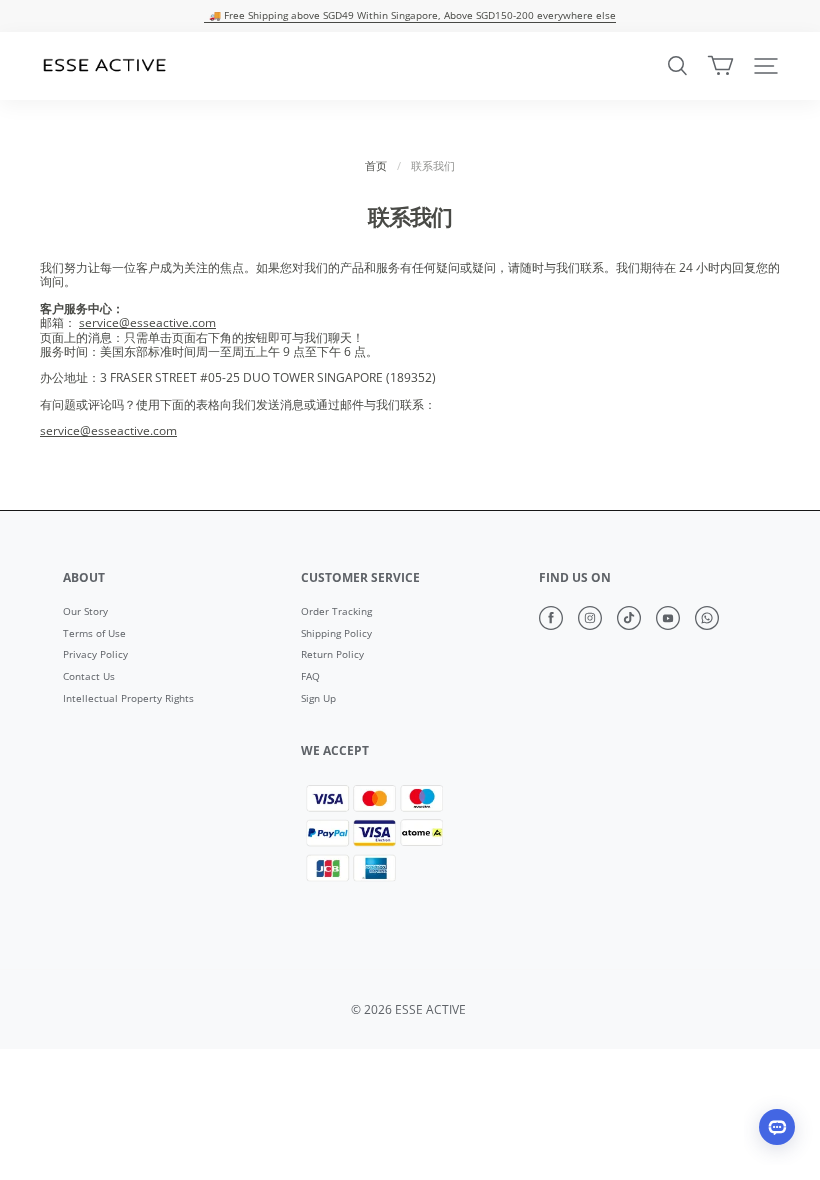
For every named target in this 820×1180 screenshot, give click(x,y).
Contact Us (89, 677)
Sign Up (318, 699)
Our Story (85, 612)
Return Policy (332, 655)
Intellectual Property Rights (128, 699)
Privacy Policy (95, 655)
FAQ (310, 677)
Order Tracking (336, 612)
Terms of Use (94, 634)
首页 (376, 166)
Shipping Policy (336, 634)
